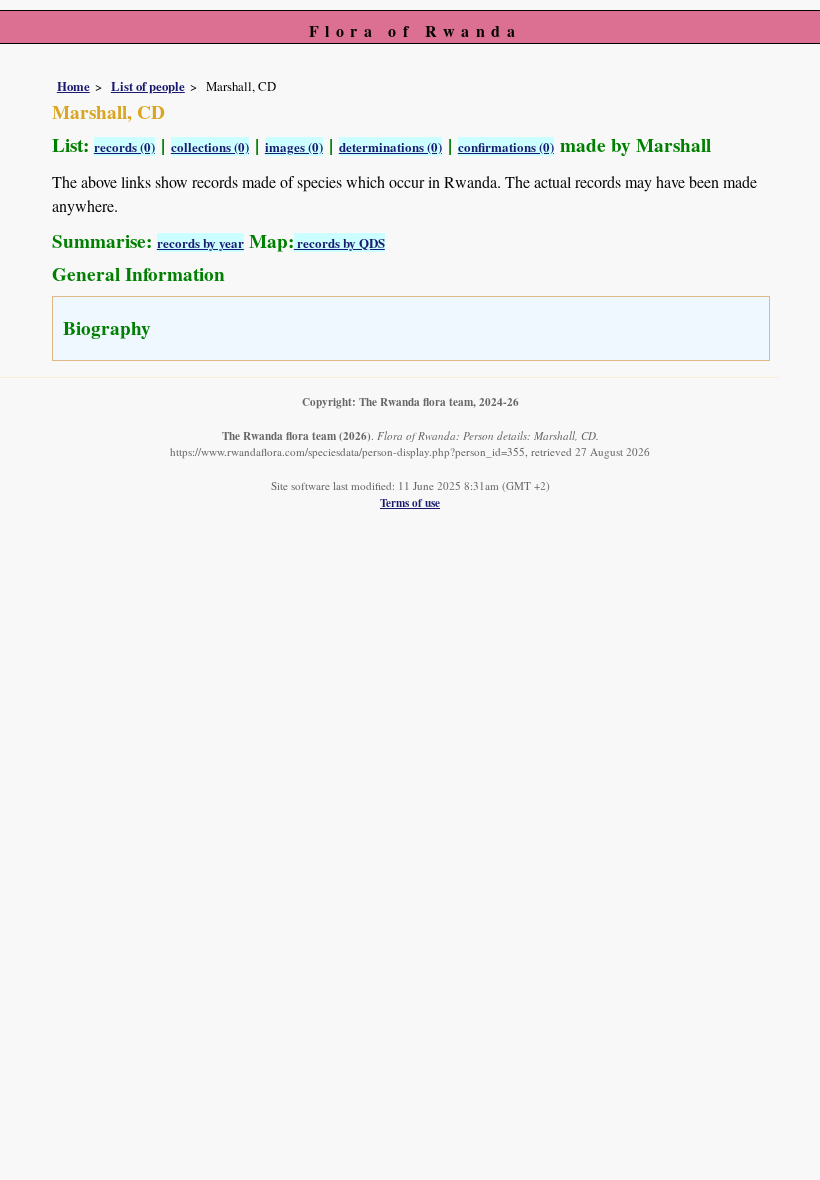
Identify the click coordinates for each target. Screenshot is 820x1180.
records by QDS (339, 242)
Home (73, 86)
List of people (148, 86)
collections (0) (210, 146)
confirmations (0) (506, 146)
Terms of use (410, 502)
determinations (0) (390, 146)
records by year (200, 242)
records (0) (124, 146)
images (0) (294, 146)
